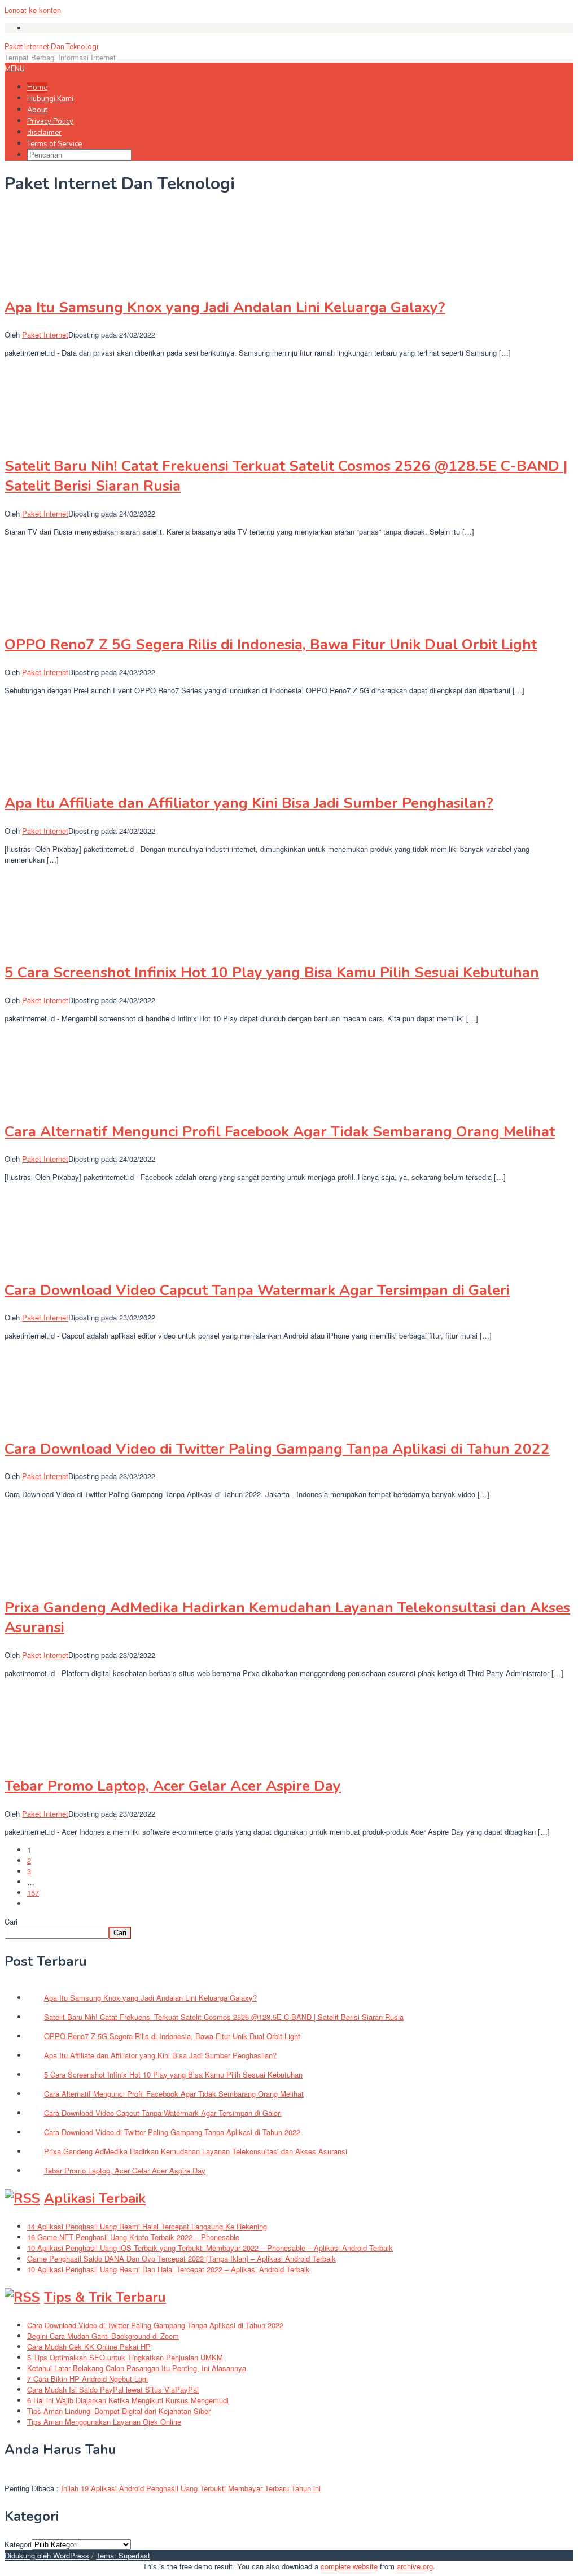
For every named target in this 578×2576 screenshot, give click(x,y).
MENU (15, 69)
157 (33, 1893)
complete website (349, 2566)
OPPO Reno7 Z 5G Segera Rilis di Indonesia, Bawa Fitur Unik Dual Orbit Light (271, 644)
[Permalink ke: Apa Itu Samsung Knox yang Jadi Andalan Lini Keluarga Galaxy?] (61, 280)
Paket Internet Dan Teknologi (51, 47)
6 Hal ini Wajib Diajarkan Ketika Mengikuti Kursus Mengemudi (128, 2400)
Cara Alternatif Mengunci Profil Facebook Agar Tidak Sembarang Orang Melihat (280, 1132)
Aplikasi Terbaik (95, 2198)
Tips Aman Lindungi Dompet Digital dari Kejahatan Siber (119, 2411)
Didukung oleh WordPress (47, 2555)
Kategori (18, 2544)
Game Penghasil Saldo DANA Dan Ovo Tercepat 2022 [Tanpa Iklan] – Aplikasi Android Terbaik (181, 2258)
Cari (11, 1921)
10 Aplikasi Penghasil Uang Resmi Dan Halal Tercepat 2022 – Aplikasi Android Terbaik (168, 2269)
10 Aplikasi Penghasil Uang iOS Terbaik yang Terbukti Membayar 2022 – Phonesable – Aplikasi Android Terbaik (210, 2248)
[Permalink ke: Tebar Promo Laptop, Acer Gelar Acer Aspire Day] (61, 1759)
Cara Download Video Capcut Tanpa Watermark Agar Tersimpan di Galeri (257, 1290)
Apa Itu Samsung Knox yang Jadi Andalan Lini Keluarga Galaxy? (225, 307)
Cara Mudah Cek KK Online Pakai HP (89, 2347)
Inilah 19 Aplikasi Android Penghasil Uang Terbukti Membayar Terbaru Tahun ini (191, 2488)
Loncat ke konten (33, 10)
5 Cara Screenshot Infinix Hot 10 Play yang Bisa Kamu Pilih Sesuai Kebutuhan (272, 972)
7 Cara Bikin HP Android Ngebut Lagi (87, 2379)
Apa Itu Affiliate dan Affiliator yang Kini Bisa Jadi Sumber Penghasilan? (249, 803)
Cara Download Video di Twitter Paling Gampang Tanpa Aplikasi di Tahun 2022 (277, 1449)
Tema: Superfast (123, 2555)
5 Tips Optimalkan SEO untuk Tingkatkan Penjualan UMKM (125, 2357)
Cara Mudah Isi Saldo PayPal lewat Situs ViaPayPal (113, 2389)
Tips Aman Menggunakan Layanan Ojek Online (104, 2422)
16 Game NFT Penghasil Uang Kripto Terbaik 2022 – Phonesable (133, 2237)
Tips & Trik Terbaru (105, 2297)
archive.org (415, 2566)
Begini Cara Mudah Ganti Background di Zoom (103, 2336)
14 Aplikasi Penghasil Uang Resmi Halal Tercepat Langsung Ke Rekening (147, 2226)
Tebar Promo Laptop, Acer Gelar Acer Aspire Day (173, 1786)
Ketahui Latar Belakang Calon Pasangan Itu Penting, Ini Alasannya (137, 2368)
